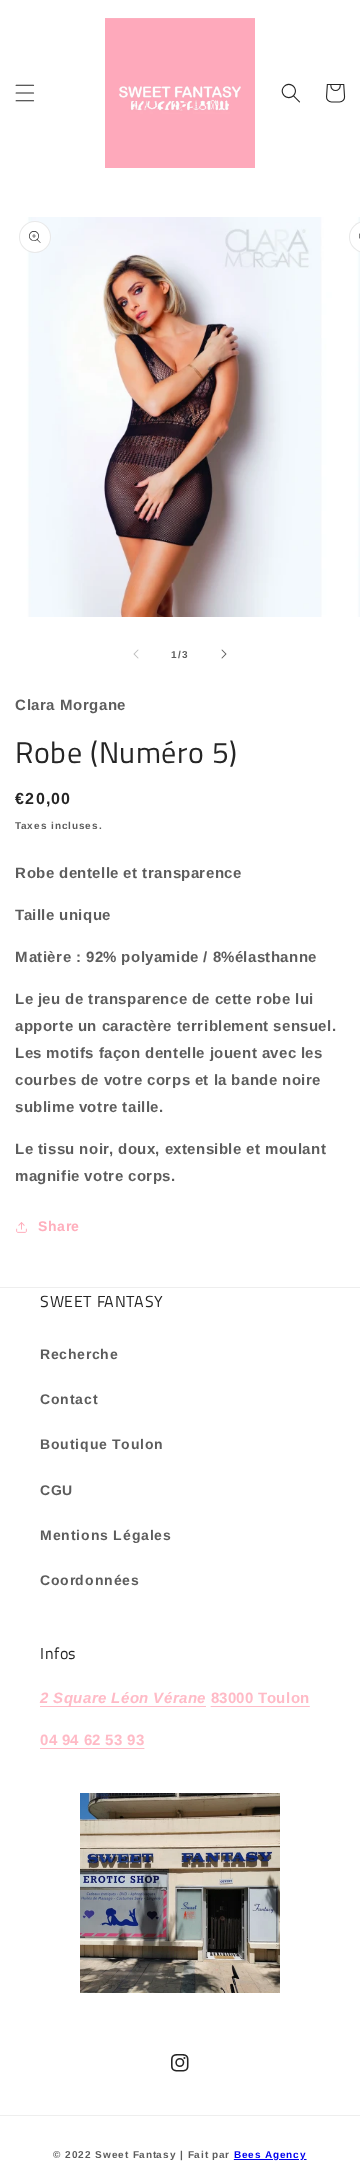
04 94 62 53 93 (92, 1739)
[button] (25, 93)
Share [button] (59, 1226)
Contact (69, 1399)
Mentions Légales (106, 1535)
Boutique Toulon (102, 1444)
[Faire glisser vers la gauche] (136, 654)
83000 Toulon (260, 1697)
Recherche (79, 1354)
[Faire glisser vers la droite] (224, 654)
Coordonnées (90, 1580)
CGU (56, 1490)
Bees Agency (270, 2154)
